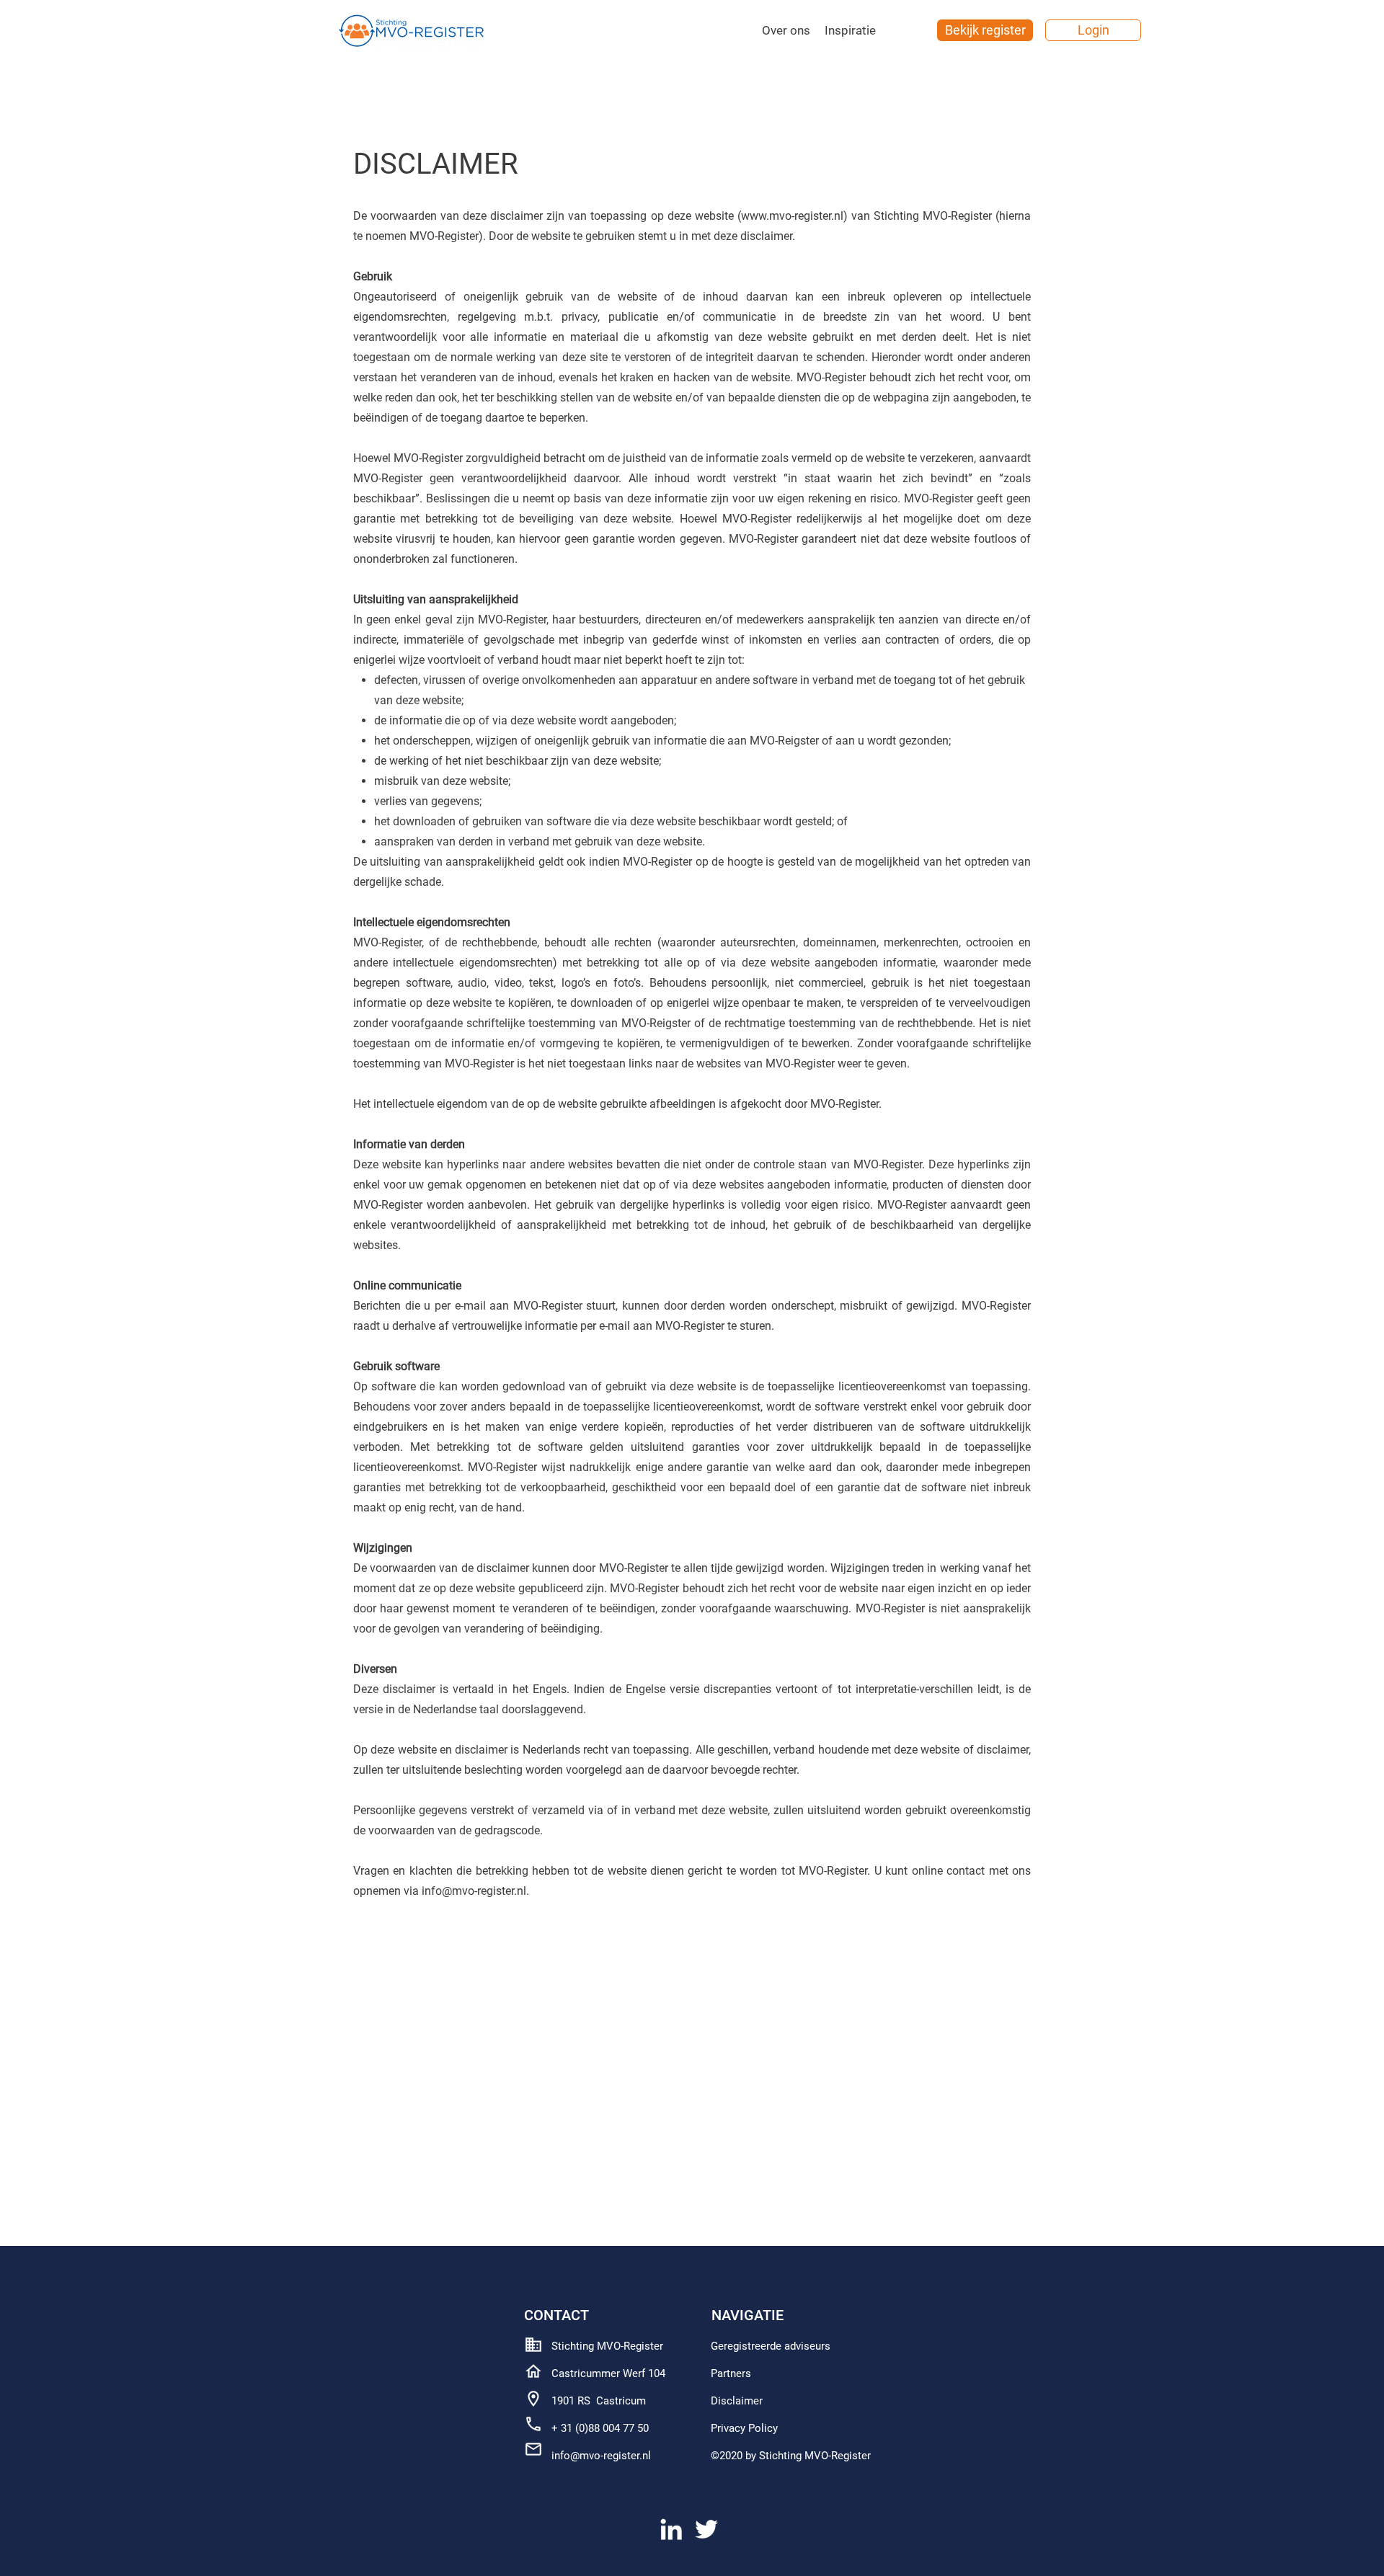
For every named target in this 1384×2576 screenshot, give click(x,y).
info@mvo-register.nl (601, 2456)
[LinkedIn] (671, 2529)
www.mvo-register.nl (792, 216)
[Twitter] (706, 2529)
